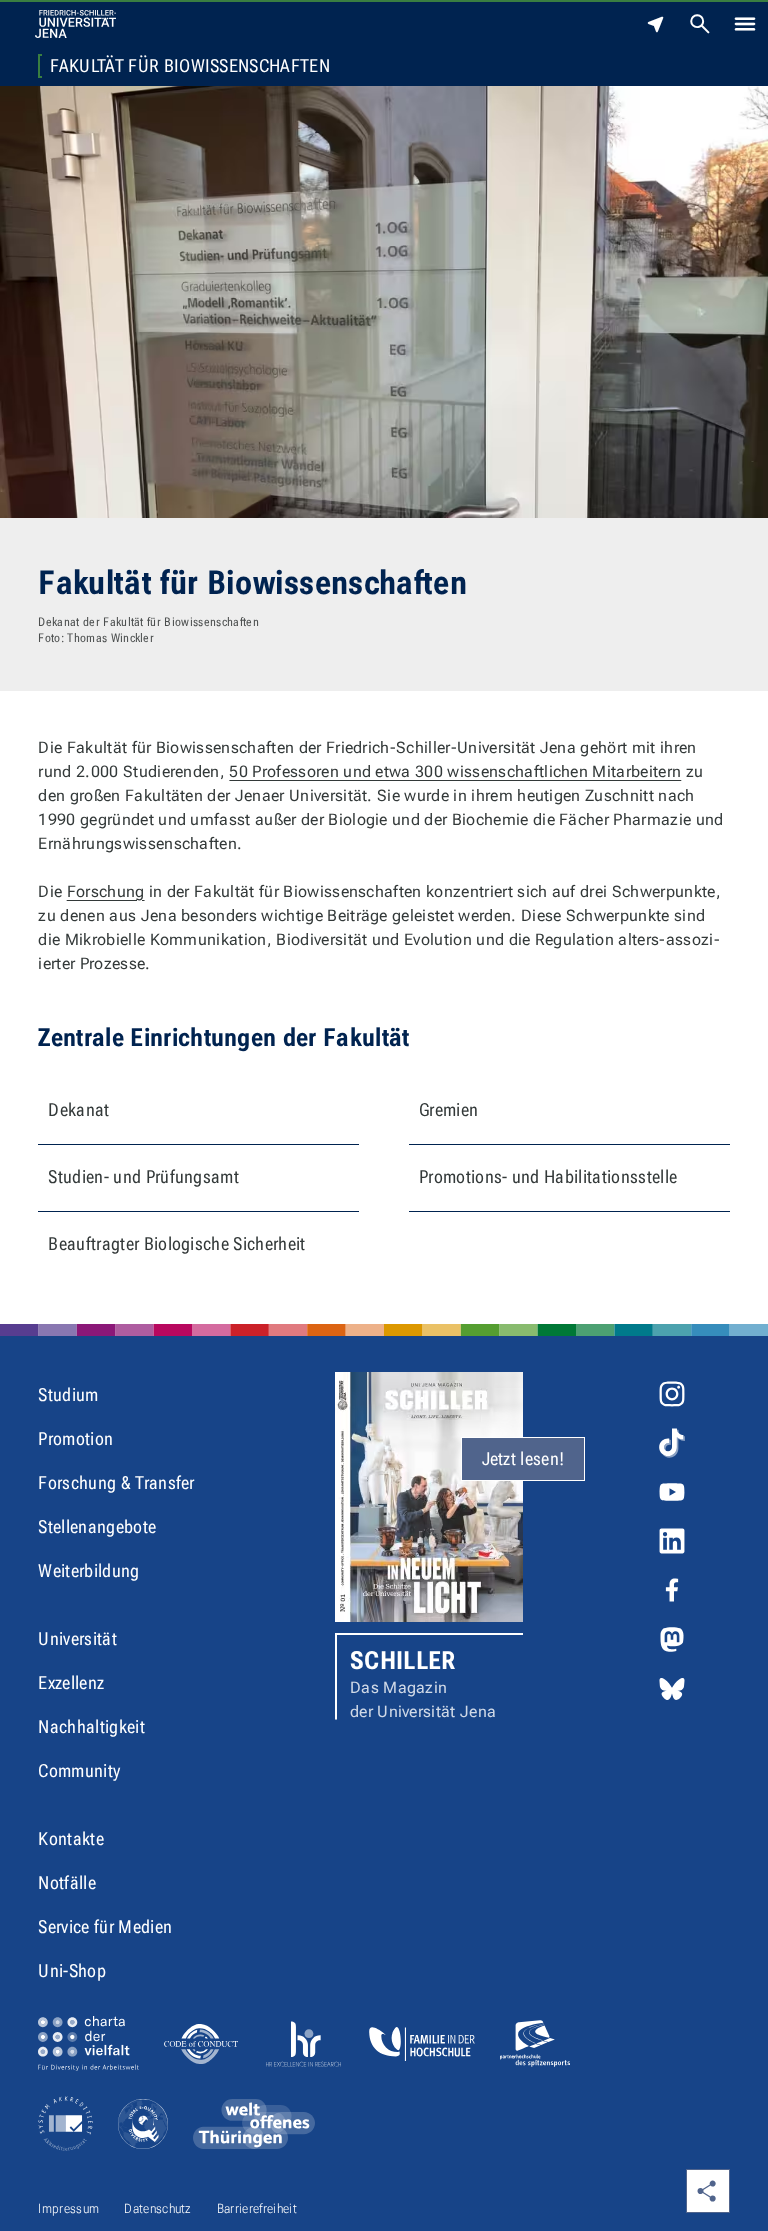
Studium (68, 1394)
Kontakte (71, 1838)
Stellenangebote (97, 1526)
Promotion (75, 1438)
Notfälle (67, 1882)
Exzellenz (71, 1682)
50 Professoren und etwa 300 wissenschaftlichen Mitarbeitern (455, 771)
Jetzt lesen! (523, 1458)
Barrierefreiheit (257, 2208)
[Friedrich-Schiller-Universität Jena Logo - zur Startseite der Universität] (75, 24)
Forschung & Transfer (116, 1482)
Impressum (68, 2208)
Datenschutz (158, 2208)
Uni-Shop (72, 1970)
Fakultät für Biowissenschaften (190, 66)
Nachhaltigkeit (91, 1726)
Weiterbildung (88, 1570)
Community (79, 1770)
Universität (77, 1638)
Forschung (106, 891)
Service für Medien (105, 1926)
